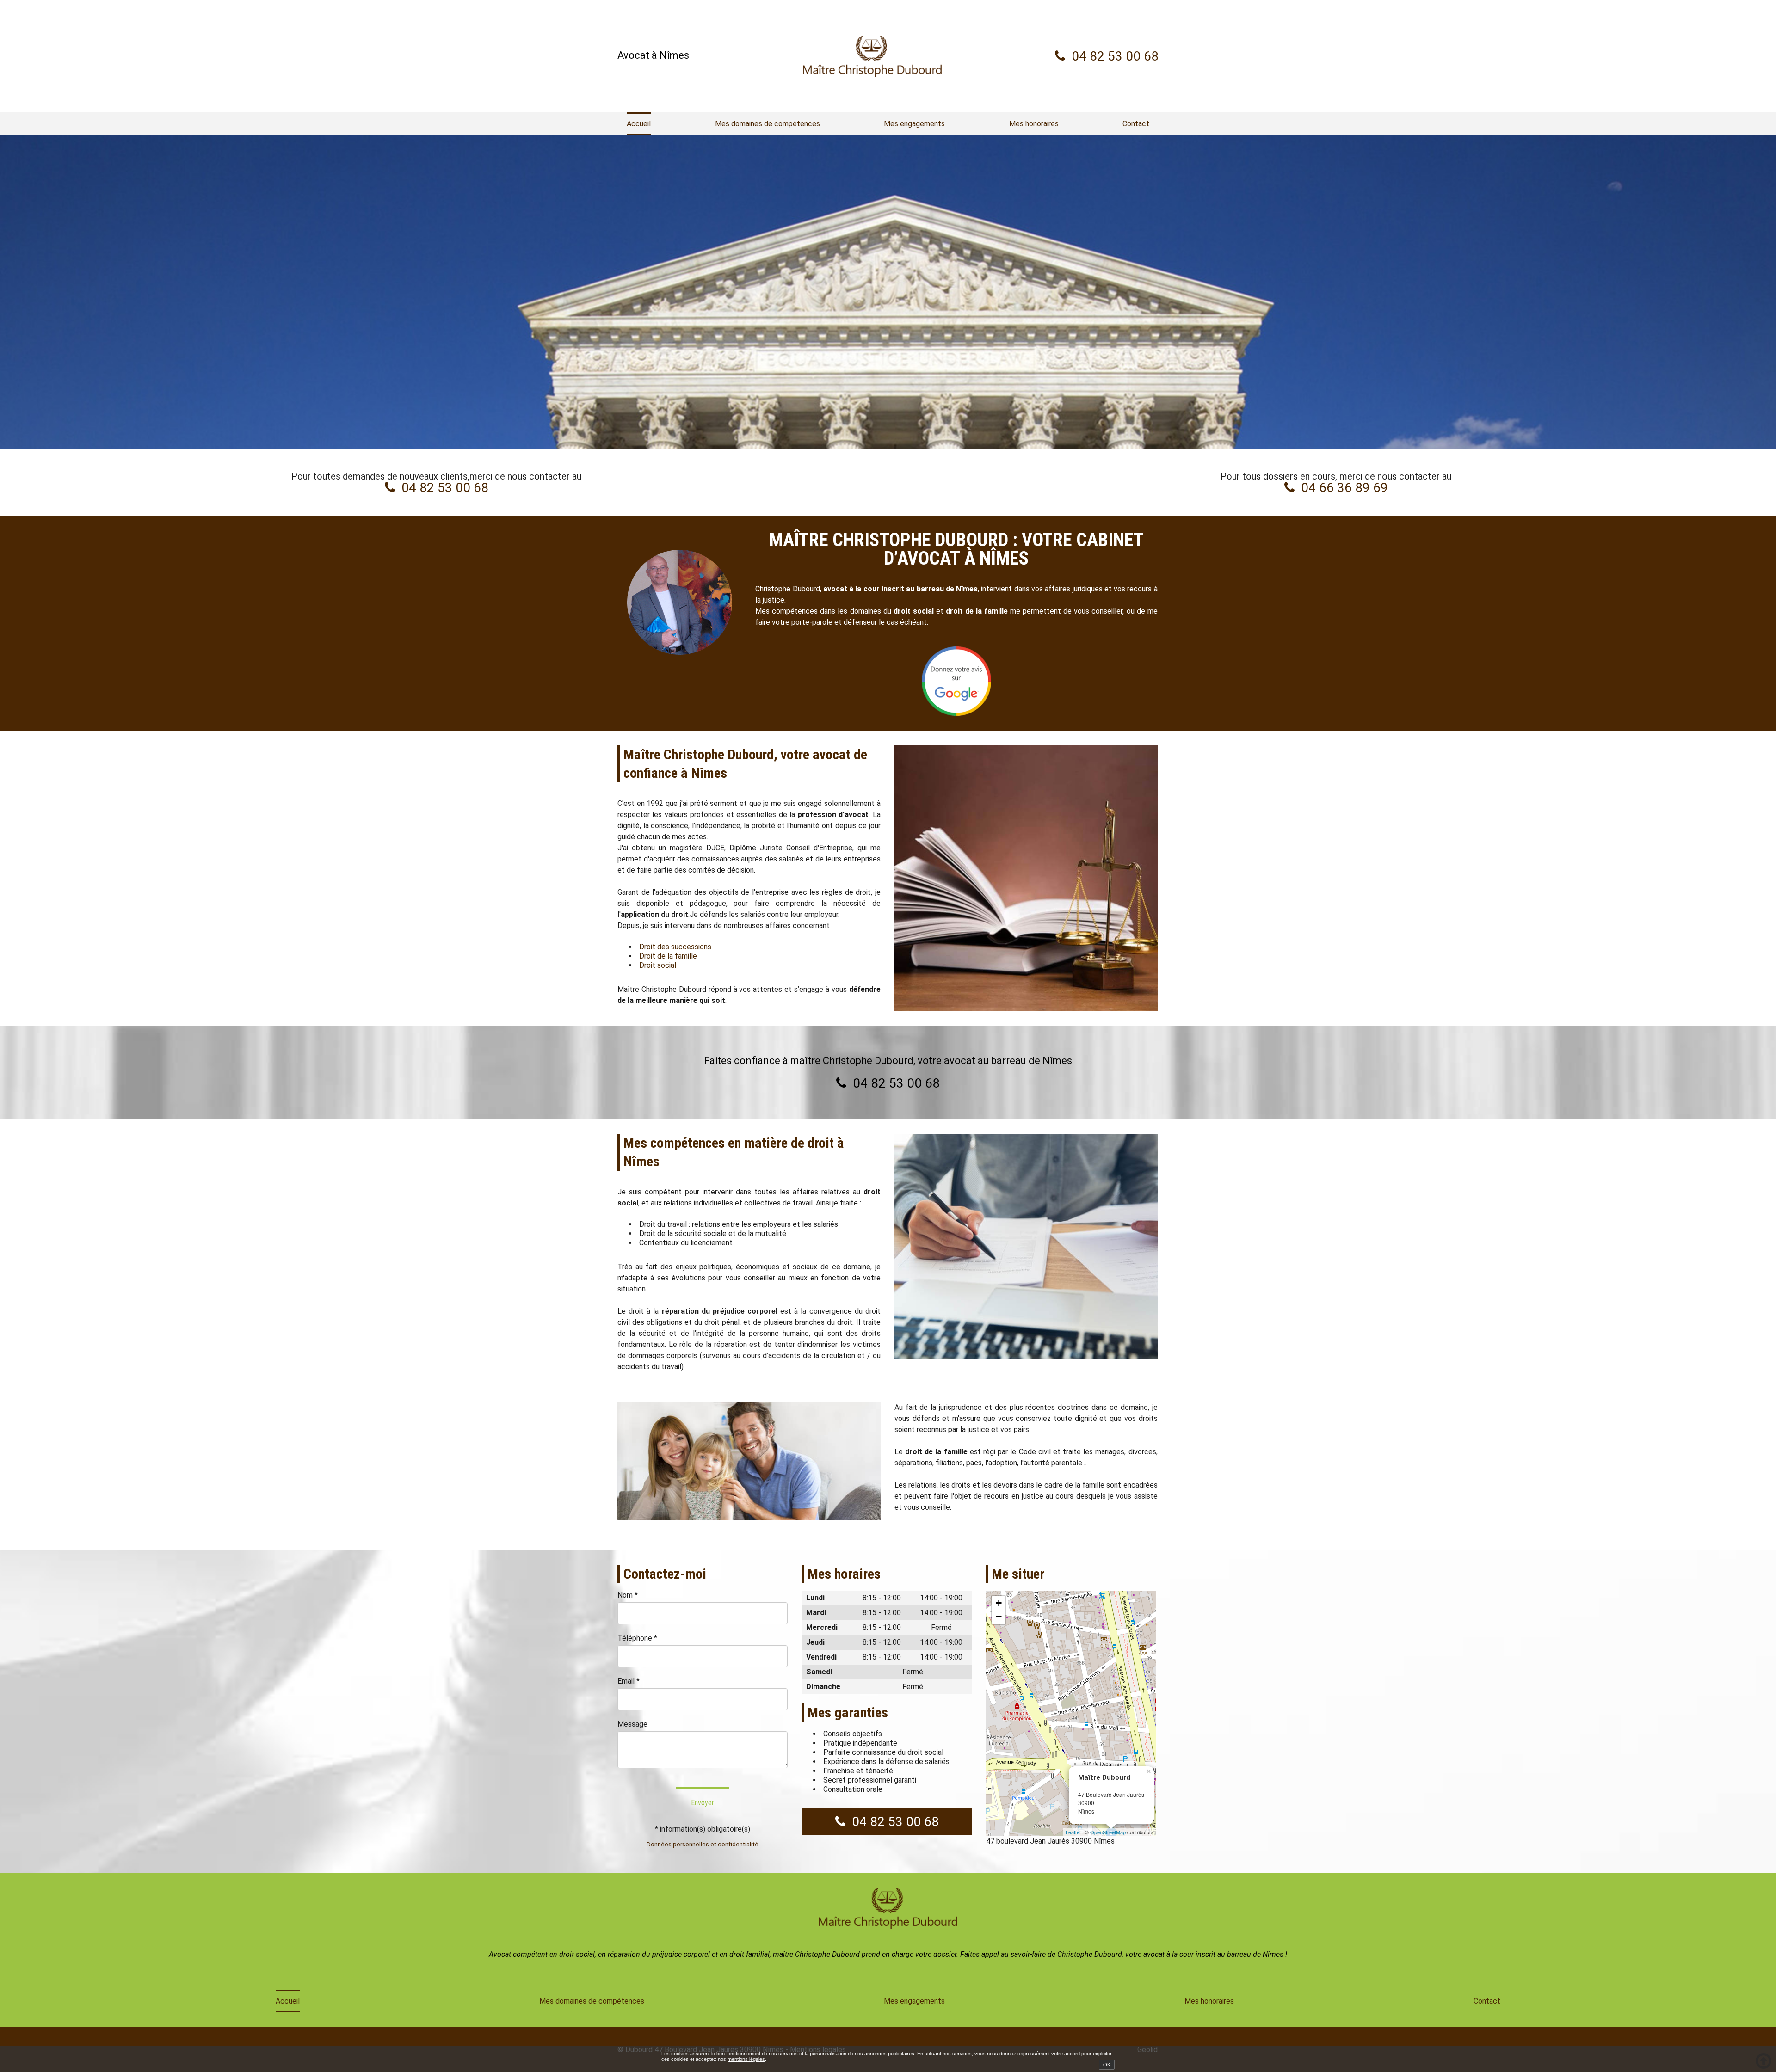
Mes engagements (914, 124)
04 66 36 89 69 (1344, 488)
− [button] (999, 1617)
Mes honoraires (1034, 124)
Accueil (639, 124)
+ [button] (999, 1603)
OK (1107, 2065)
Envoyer (703, 1803)
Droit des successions (675, 947)
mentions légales (746, 2059)
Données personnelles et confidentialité (703, 1844)
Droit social (658, 965)
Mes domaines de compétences (768, 124)
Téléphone (637, 1638)
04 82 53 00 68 (1115, 56)
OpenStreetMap (1108, 1832)
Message (632, 1724)
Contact (1136, 124)
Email (629, 1681)
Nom (628, 1595)
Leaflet (1073, 1832)
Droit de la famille (668, 956)
